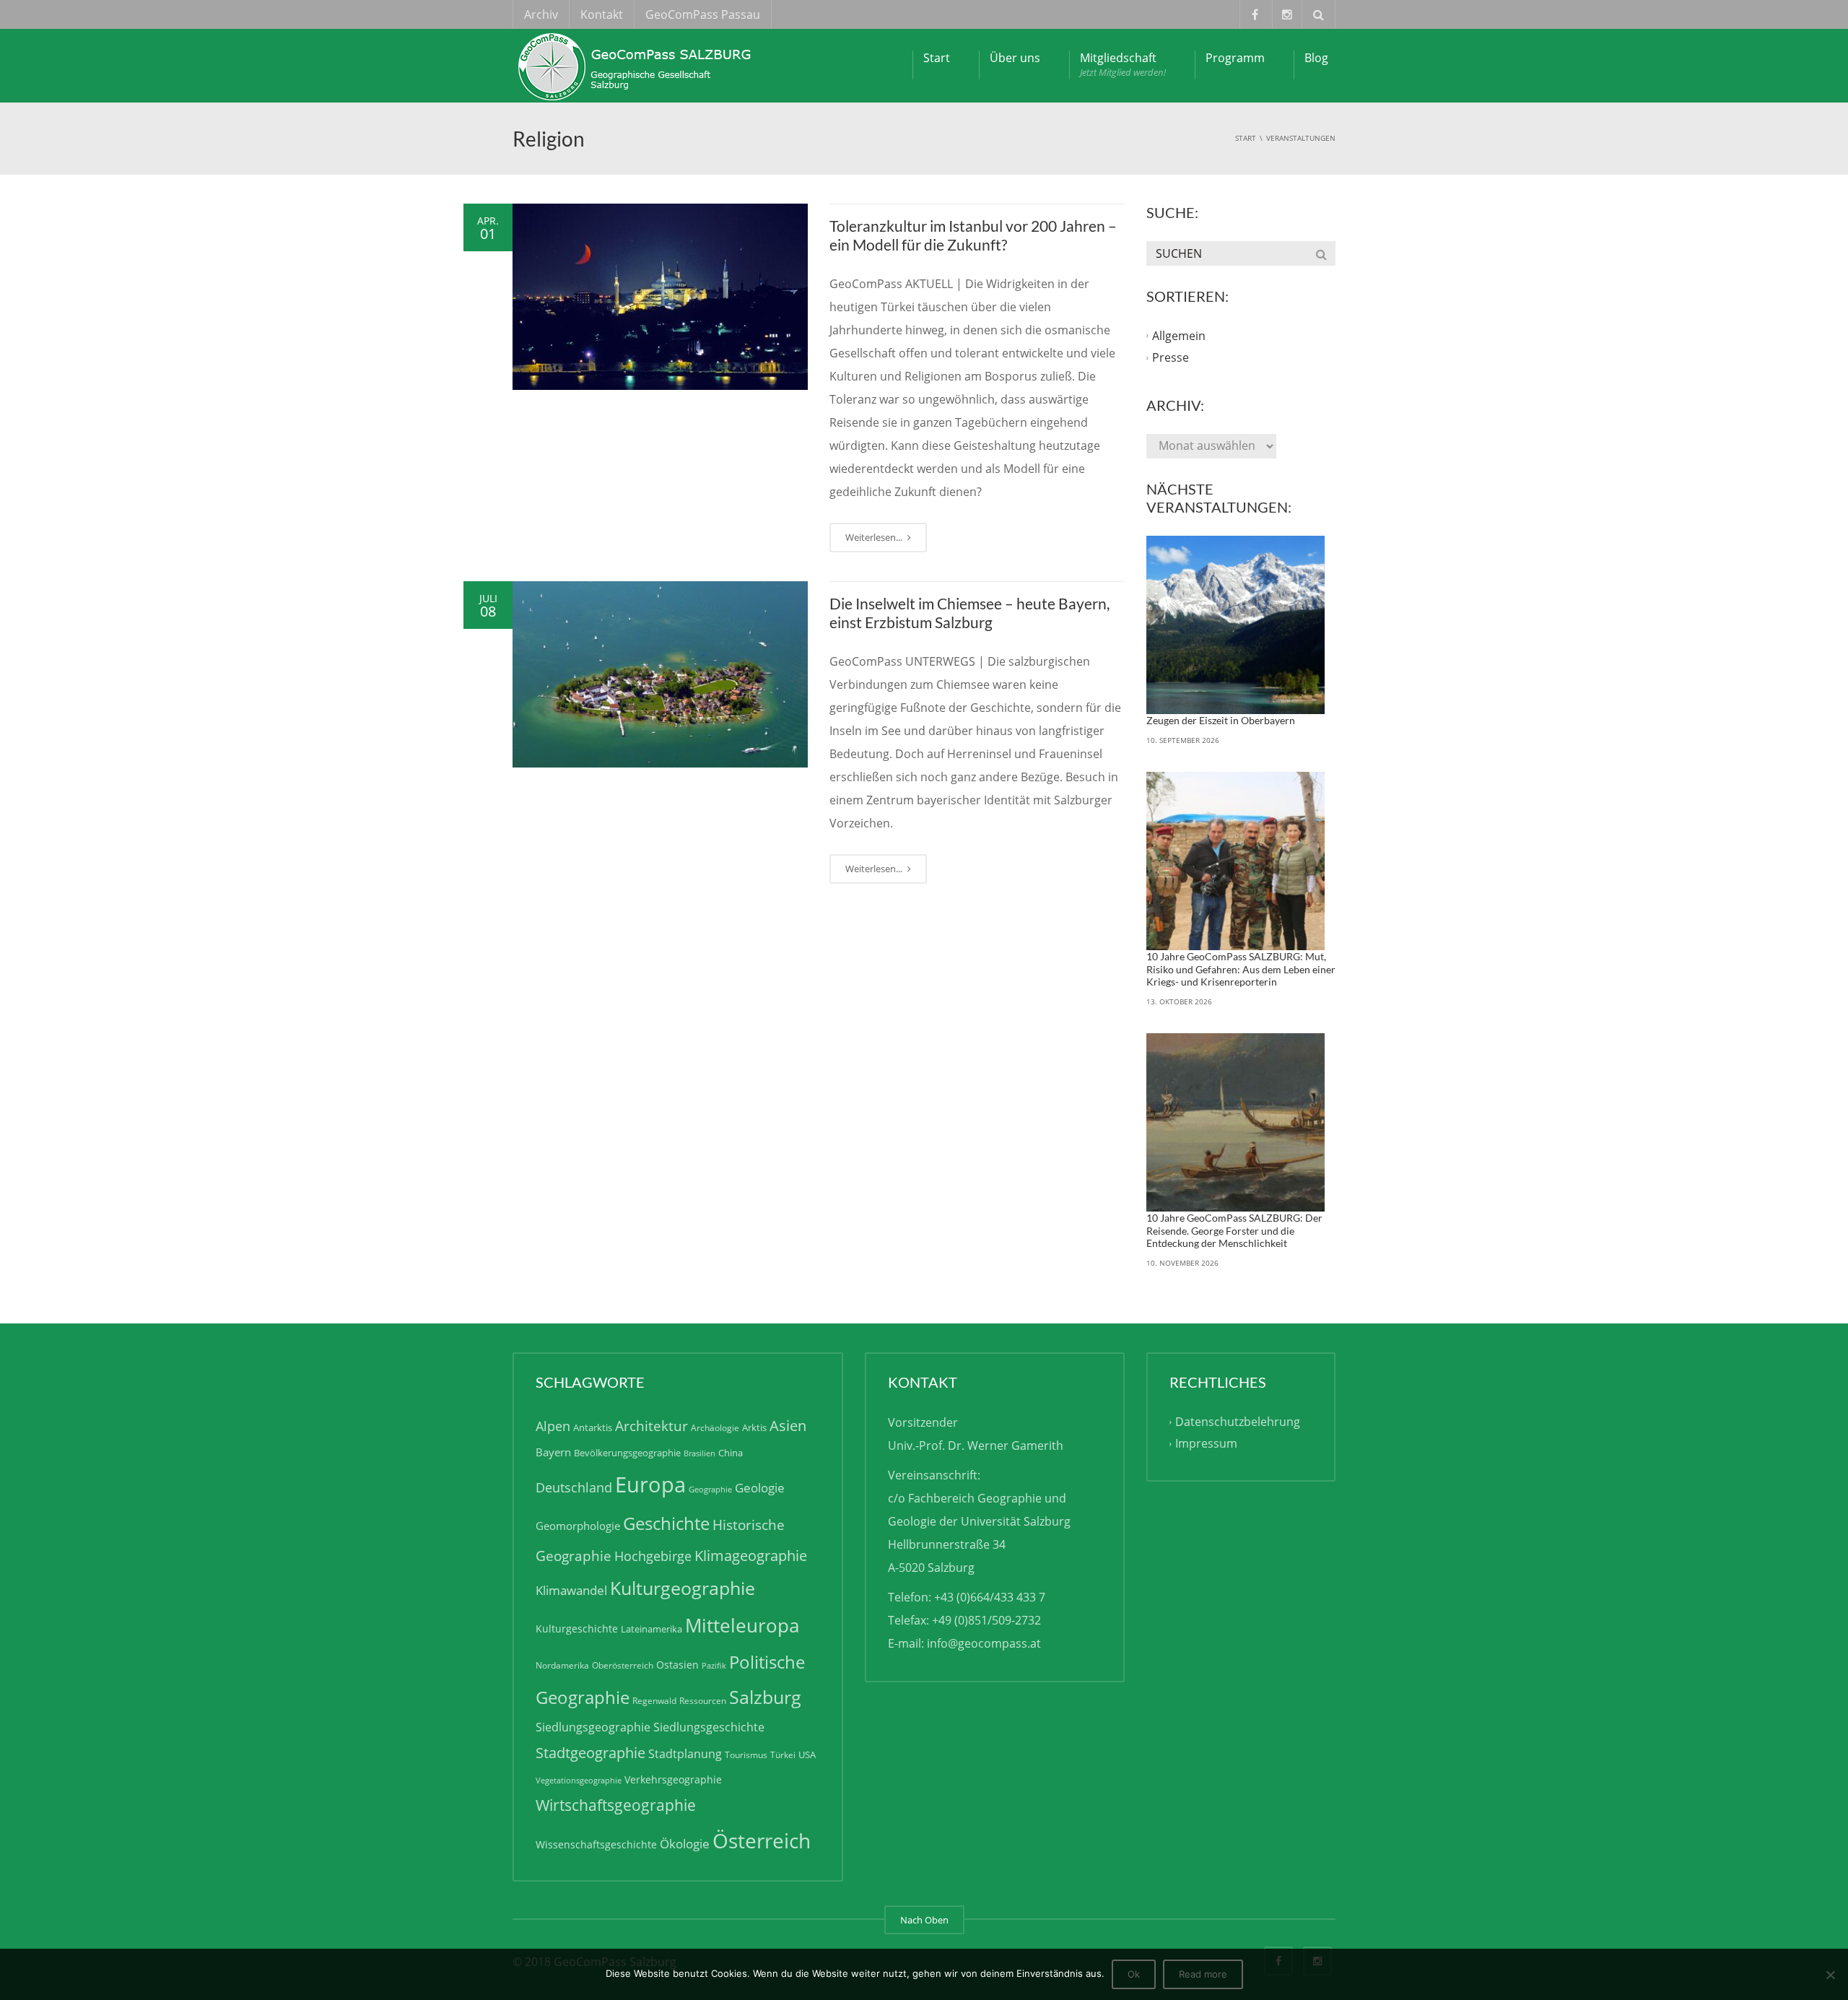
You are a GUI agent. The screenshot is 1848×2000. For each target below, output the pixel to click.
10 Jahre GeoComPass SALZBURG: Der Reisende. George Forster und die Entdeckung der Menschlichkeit (1234, 1230)
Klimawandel (571, 1590)
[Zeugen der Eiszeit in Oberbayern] (1236, 625)
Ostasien (677, 1665)
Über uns (1015, 58)
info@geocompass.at (984, 1643)
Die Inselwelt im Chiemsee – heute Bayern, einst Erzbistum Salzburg (969, 613)
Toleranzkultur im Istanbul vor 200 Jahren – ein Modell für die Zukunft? (973, 235)
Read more (1203, 1974)
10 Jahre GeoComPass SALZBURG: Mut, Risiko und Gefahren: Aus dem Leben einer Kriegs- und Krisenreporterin (1241, 969)
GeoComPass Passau (703, 14)
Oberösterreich (623, 1665)
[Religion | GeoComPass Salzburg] (639, 65)
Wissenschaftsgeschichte (596, 1844)
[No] (1830, 1975)
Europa (650, 1484)
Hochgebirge (653, 1556)
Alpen (553, 1426)
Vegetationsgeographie (579, 1781)
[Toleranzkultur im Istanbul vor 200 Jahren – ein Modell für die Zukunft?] (660, 297)
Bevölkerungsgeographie (627, 1453)
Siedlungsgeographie (593, 1727)
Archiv (541, 14)
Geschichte (666, 1523)
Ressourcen (703, 1701)
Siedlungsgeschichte (709, 1727)
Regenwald (654, 1701)
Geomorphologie (578, 1526)
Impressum (1206, 1443)
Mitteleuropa (742, 1625)
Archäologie (715, 1428)
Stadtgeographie (590, 1753)
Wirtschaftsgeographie (616, 1805)
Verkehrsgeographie (673, 1779)
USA (807, 1755)
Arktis (754, 1427)
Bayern (553, 1452)
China (731, 1453)
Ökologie (685, 1844)
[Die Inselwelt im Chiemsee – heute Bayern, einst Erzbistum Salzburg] (660, 674)
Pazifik (714, 1666)
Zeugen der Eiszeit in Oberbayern (1221, 720)
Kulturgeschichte (577, 1629)
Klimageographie (751, 1555)
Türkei (783, 1755)
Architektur (651, 1426)
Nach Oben (924, 1920)
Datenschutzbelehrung (1238, 1422)
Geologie (760, 1488)
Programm (1235, 58)
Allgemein (1179, 336)
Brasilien (699, 1453)
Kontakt (602, 14)
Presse (1171, 357)
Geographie (710, 1490)
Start (937, 58)
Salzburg (765, 1697)
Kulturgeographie (683, 1588)
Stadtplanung (685, 1754)
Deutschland (574, 1487)
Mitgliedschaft (1123, 64)
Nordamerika (562, 1665)
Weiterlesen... (875, 537)
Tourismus (746, 1755)
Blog (1316, 58)
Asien (788, 1425)
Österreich (762, 1841)
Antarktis (593, 1427)
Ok (1134, 1974)
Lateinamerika (651, 1629)
